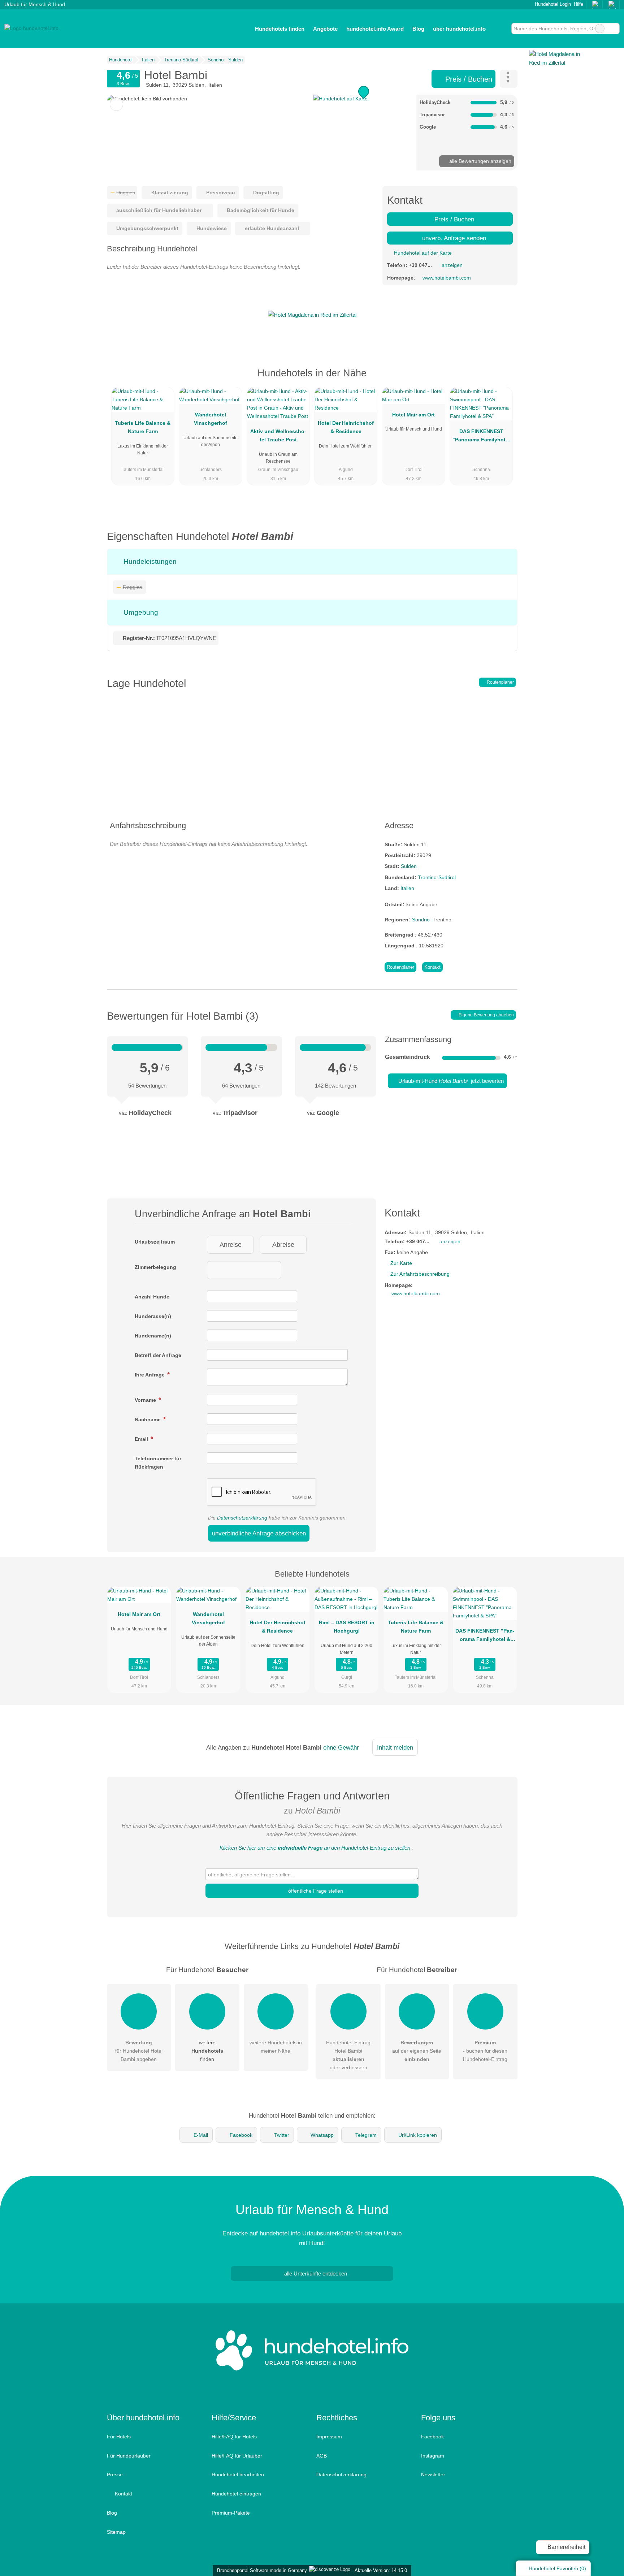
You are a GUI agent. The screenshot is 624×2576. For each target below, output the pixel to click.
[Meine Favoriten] (501, 29)
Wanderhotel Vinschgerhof (211, 419)
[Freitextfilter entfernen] (600, 29)
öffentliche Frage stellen (315, 1891)
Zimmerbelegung (155, 1267)
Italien (407, 888)
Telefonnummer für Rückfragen (158, 1463)
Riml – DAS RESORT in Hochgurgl (347, 1627)
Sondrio (421, 920)
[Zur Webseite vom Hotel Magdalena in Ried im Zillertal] (312, 315)
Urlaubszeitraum (155, 1242)
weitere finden (207, 2051)
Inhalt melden (395, 1747)
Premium (503, 379)
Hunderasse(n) (153, 1316)
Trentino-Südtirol (437, 877)
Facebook (241, 2135)
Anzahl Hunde (152, 1297)
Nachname (148, 1419)
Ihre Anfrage (150, 1375)
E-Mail (201, 2135)
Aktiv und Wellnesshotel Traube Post (278, 435)
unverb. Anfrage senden (453, 238)
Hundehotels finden (280, 29)
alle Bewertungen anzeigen (480, 161)
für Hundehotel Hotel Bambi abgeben (139, 2051)
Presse (115, 2475)
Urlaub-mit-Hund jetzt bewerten (450, 1081)
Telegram (366, 2135)
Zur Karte (401, 1263)
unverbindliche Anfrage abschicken (259, 1533)
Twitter (282, 2135)
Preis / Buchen (468, 79)
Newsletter (433, 2475)
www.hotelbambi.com (447, 278)
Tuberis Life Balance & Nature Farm (143, 427)
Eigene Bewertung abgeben (486, 1015)
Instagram (433, 2456)
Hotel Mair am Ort (413, 415)
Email (142, 1439)
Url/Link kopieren (418, 2135)
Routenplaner (500, 682)
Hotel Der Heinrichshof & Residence (346, 427)
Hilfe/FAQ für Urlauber (237, 2456)
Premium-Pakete (231, 2513)
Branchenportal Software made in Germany (261, 2570)
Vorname (146, 1400)
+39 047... (420, 265)
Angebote (325, 29)
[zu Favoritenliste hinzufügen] (116, 104)
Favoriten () (557, 2568)
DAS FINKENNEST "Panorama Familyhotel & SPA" (481, 437)
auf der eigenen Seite (417, 2051)
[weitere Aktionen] (509, 79)
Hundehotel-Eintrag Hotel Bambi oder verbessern (348, 2055)
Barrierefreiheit (566, 2547)
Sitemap (116, 2532)
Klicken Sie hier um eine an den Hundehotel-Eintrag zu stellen (315, 1848)
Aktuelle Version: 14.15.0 (381, 2570)
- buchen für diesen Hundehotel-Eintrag (485, 2051)
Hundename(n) (153, 1336)
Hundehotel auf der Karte (422, 253)
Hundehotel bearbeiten (238, 2475)
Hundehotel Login (552, 4)
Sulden (409, 866)
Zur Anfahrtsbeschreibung (420, 1274)
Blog (418, 29)
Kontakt (432, 967)
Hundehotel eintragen (236, 2494)
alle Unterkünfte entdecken (315, 2274)
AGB (322, 2456)
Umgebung (140, 612)
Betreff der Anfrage (158, 1355)
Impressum (329, 2437)
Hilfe (578, 4)
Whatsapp (322, 2135)
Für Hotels (119, 2437)
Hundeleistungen (149, 561)
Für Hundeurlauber (129, 2456)
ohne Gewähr (341, 1747)
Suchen (614, 29)
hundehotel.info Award (375, 29)
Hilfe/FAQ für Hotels (234, 2437)
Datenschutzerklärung (242, 1518)
